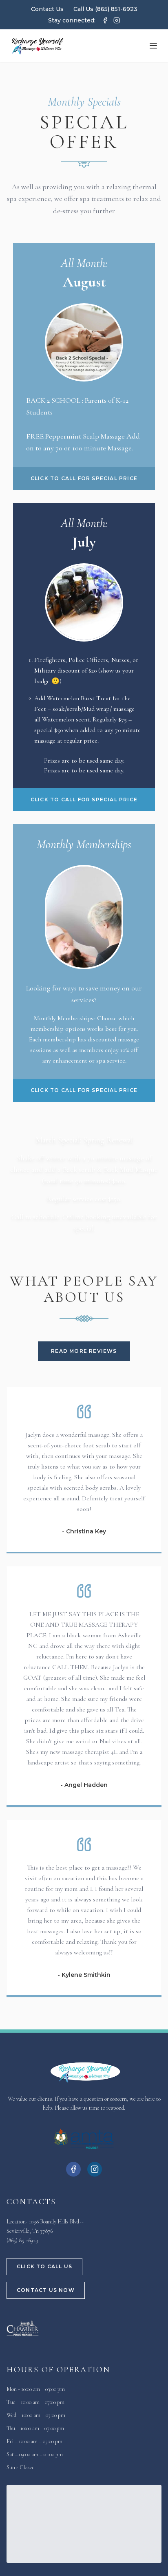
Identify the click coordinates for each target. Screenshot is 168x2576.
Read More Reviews (84, 1351)
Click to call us (44, 2266)
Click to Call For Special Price (84, 478)
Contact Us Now (46, 2290)
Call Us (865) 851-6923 (105, 9)
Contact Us (47, 9)
